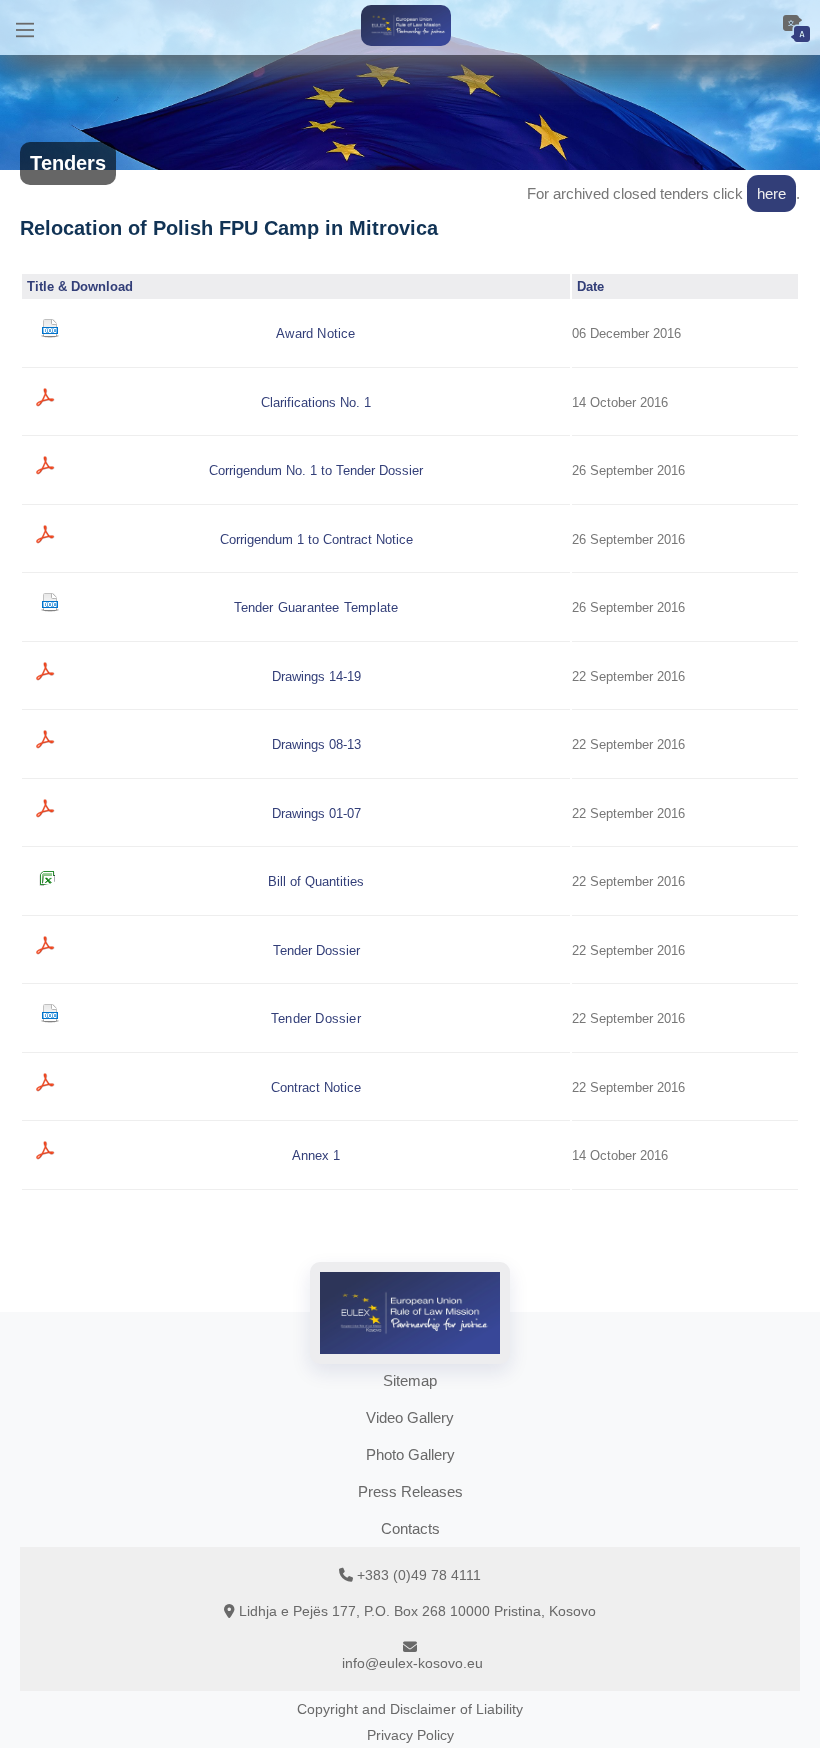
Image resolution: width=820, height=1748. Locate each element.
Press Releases (410, 1491)
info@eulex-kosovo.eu (412, 1663)
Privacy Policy (410, 1735)
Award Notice (315, 333)
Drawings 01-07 (316, 813)
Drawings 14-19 (316, 676)
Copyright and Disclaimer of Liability (410, 1709)
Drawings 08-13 (316, 744)
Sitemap (410, 1380)
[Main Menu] (25, 27)
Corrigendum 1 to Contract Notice (316, 539)
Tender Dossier (316, 950)
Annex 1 (316, 1155)
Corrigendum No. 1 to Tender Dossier (316, 470)
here (771, 193)
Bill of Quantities (316, 881)
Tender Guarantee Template (316, 607)
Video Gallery (410, 1417)
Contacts (410, 1528)
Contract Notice (316, 1087)
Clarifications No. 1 (316, 402)
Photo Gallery (410, 1454)
